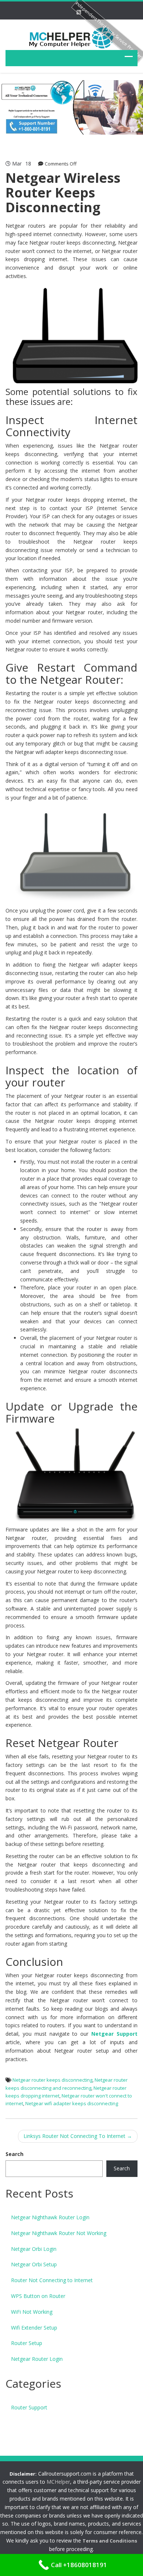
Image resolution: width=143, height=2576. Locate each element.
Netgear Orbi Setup (34, 2264)
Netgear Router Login (37, 2359)
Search (14, 2154)
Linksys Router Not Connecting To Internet (78, 2136)
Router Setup (27, 2343)
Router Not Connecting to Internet (52, 2280)
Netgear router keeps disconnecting (52, 2080)
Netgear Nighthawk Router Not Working (59, 2233)
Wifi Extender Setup (34, 2328)
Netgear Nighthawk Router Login (50, 2217)
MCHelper (58, 2482)
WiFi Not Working (32, 2312)
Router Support (29, 2407)
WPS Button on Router (38, 2296)
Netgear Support (114, 2034)
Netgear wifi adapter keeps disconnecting (72, 2103)
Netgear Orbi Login (34, 2249)
